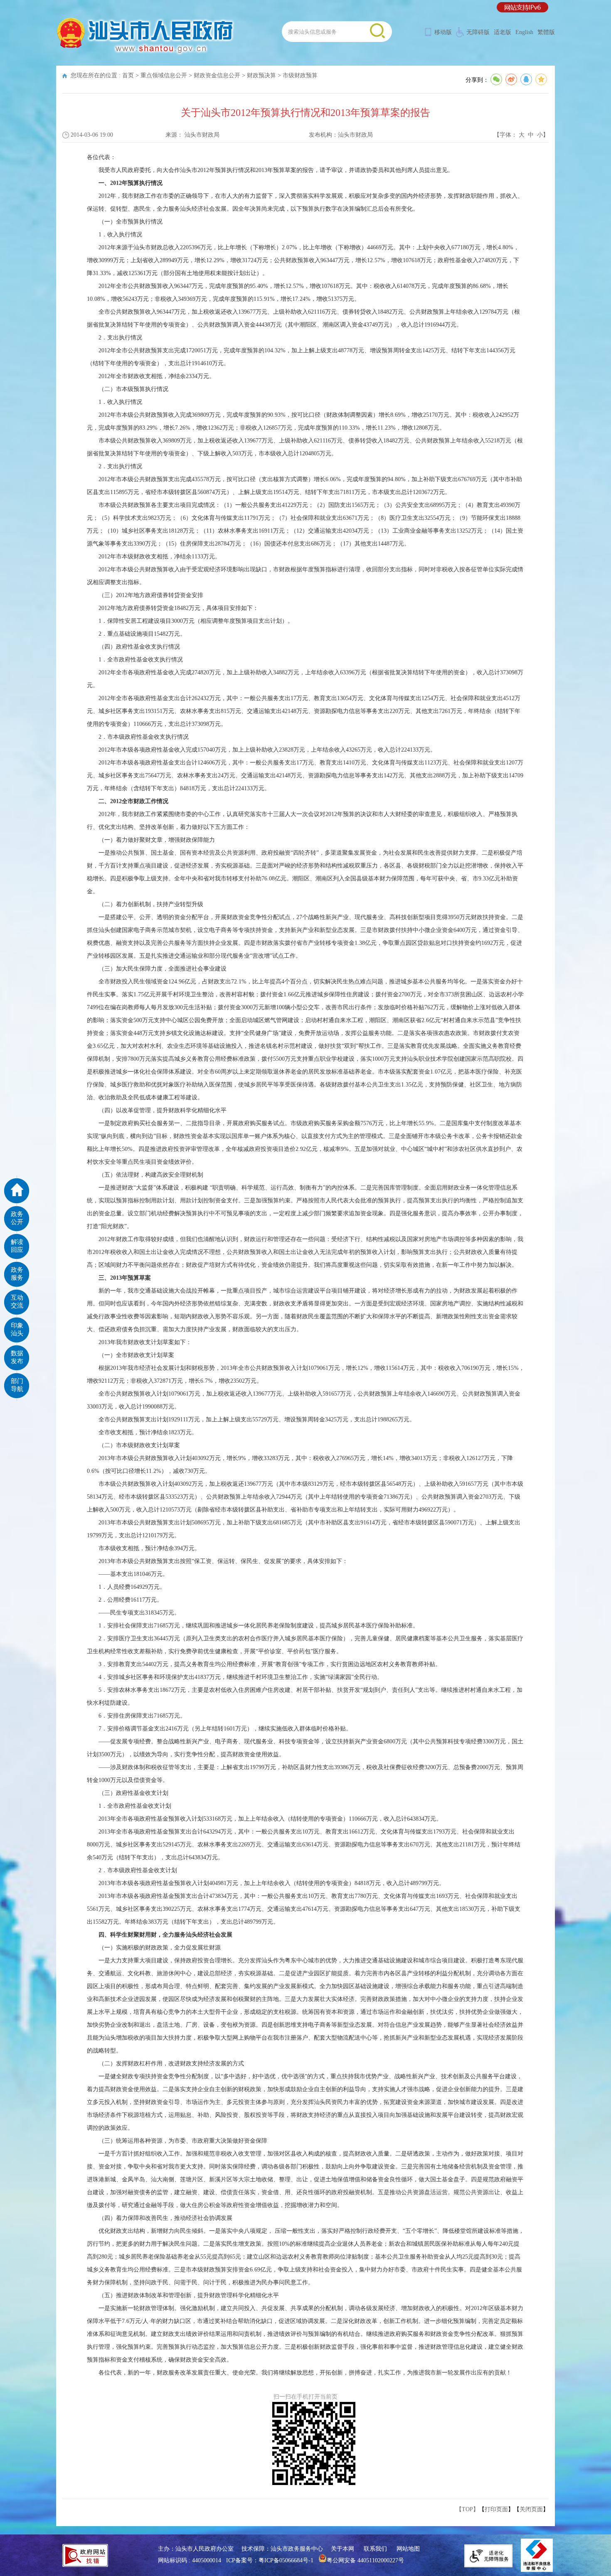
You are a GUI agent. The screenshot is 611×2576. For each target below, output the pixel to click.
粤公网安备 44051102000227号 (365, 2560)
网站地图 (408, 2549)
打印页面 (496, 2509)
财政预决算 (261, 75)
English (524, 32)
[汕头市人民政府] (146, 54)
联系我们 (375, 2549)
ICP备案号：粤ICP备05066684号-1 (270, 2560)
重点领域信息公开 (164, 75)
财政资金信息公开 (217, 75)
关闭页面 (531, 2509)
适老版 (503, 32)
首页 (128, 75)
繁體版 (546, 32)
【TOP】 (467, 2509)
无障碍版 (478, 32)
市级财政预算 (300, 75)
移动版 (443, 32)
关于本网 (342, 2549)
